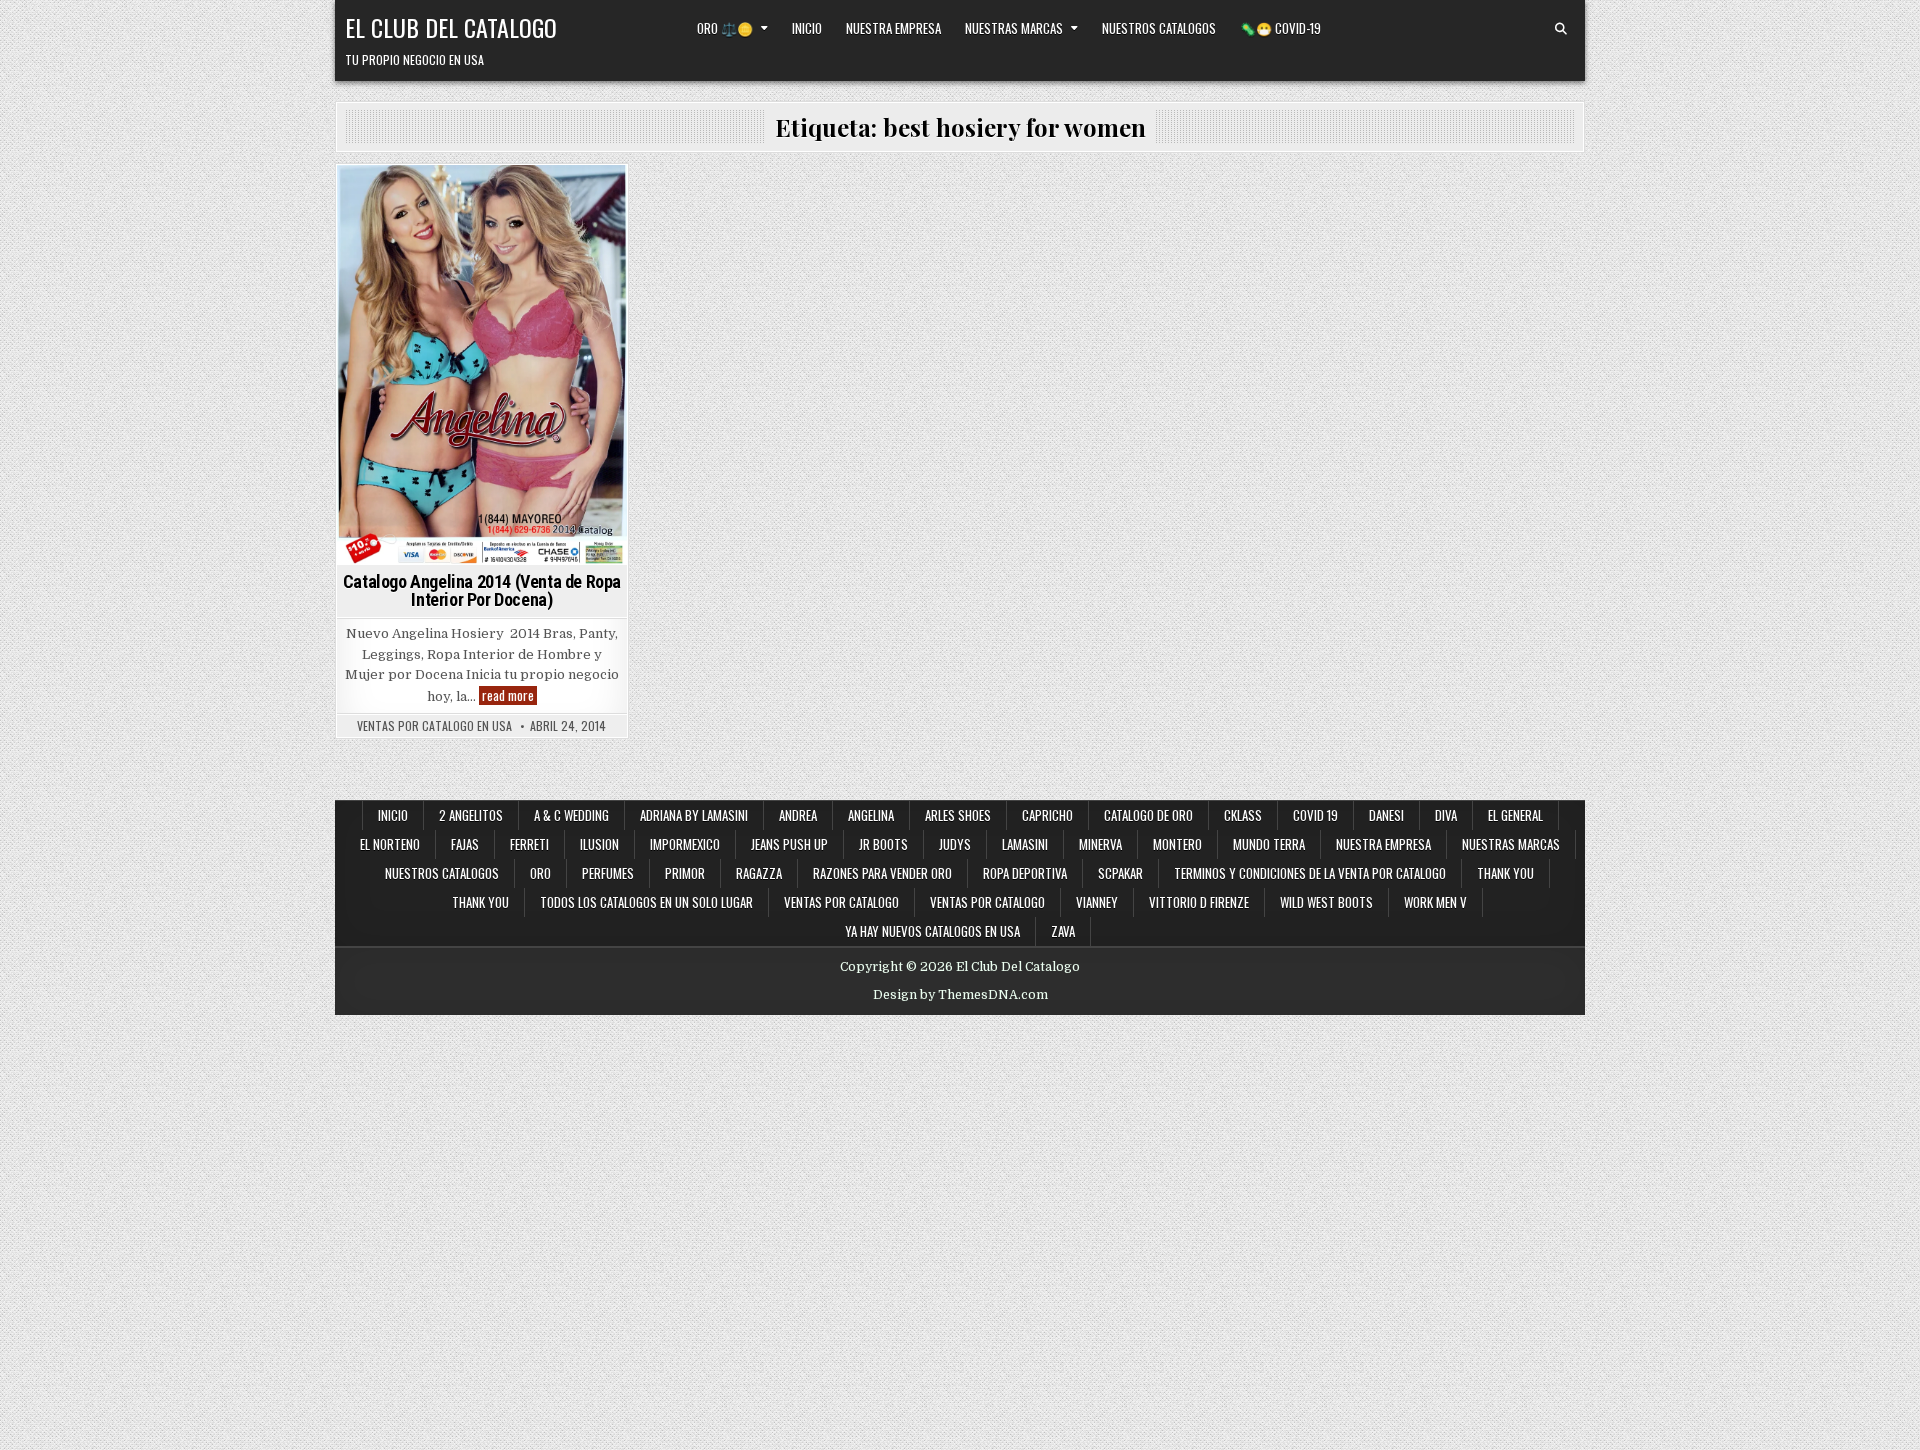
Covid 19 (1315, 815)
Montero (1177, 844)
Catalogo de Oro (1148, 815)
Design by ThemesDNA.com (960, 995)
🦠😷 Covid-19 (1280, 28)
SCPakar (1120, 873)
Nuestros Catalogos (1159, 28)
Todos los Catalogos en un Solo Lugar (646, 902)
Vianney (1097, 902)
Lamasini (1025, 844)
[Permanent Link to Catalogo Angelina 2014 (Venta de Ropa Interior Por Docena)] (482, 365)
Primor (685, 873)
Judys (955, 844)
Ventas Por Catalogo (987, 902)
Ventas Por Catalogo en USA (434, 726)
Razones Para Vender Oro (882, 873)
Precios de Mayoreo (514, 199)
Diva (1446, 815)
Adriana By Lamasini (694, 815)
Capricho (1047, 815)
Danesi (1386, 815)
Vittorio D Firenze (1199, 902)
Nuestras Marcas (1014, 28)
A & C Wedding (571, 815)
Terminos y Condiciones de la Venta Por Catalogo (1310, 873)
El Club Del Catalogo (451, 27)
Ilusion (599, 844)
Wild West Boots (1326, 902)
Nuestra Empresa (893, 28)
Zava (1063, 931)
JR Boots (883, 844)
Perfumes (608, 873)
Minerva (1100, 844)
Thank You (1505, 873)
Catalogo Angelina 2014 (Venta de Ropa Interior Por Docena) (482, 590)
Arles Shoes (958, 815)
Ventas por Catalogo (841, 902)
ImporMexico (685, 844)
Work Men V (1435, 902)
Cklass (1243, 815)
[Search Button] (1561, 29)
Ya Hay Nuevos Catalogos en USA (932, 931)
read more (509, 695)
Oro (540, 873)
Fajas (465, 844)
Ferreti (529, 844)
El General (1515, 815)
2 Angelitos (471, 815)
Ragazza (759, 873)
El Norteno (390, 844)
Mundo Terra (1269, 844)
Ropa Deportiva (1025, 873)
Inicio (807, 28)
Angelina (416, 199)
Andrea (798, 815)
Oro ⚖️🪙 (725, 28)
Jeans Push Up (789, 844)
